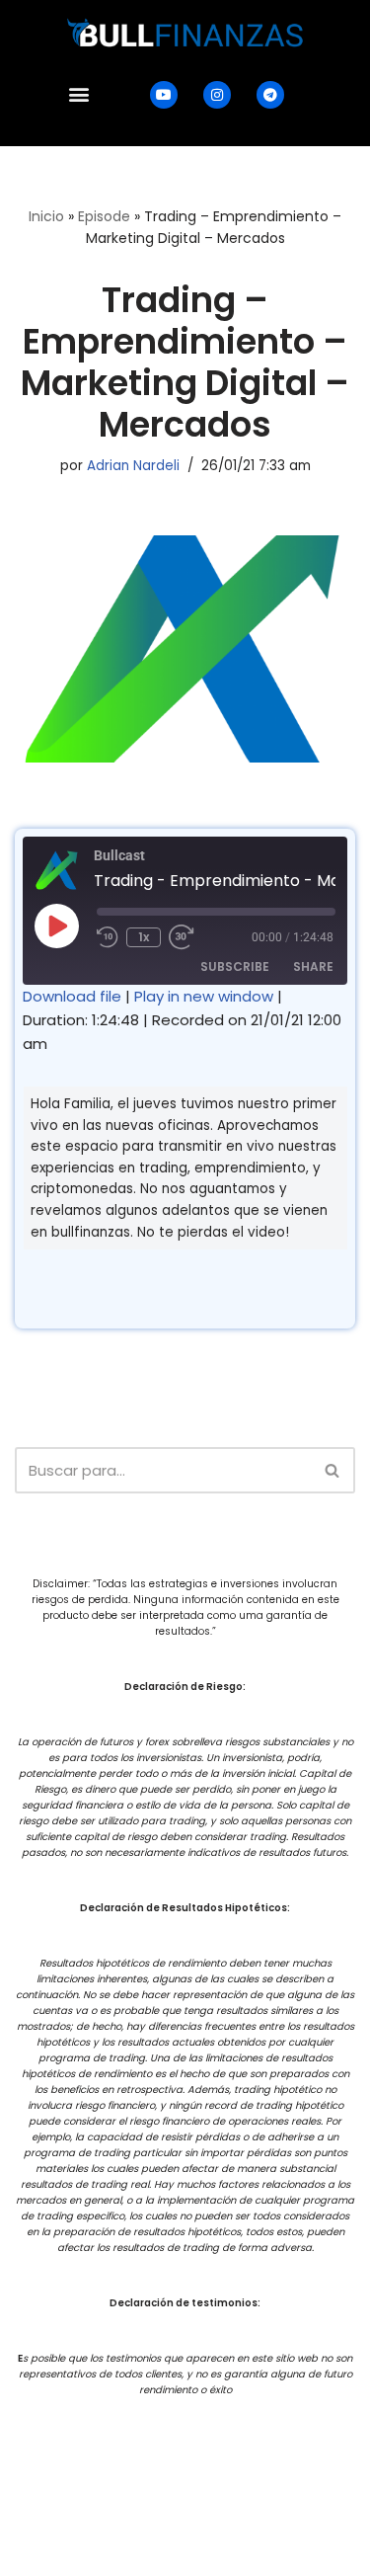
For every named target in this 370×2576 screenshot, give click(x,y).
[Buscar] (333, 1470)
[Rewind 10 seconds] (108, 937)
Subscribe (235, 966)
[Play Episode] (56, 926)
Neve (95, 2493)
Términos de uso (294, 2457)
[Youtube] (164, 95)
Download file (72, 996)
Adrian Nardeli (133, 466)
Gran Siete (229, 2560)
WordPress (255, 2493)
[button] (79, 94)
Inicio (46, 216)
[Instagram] (217, 95)
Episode (104, 216)
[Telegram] (270, 95)
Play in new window (204, 996)
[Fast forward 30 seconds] (184, 937)
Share (313, 966)
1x (144, 937)
